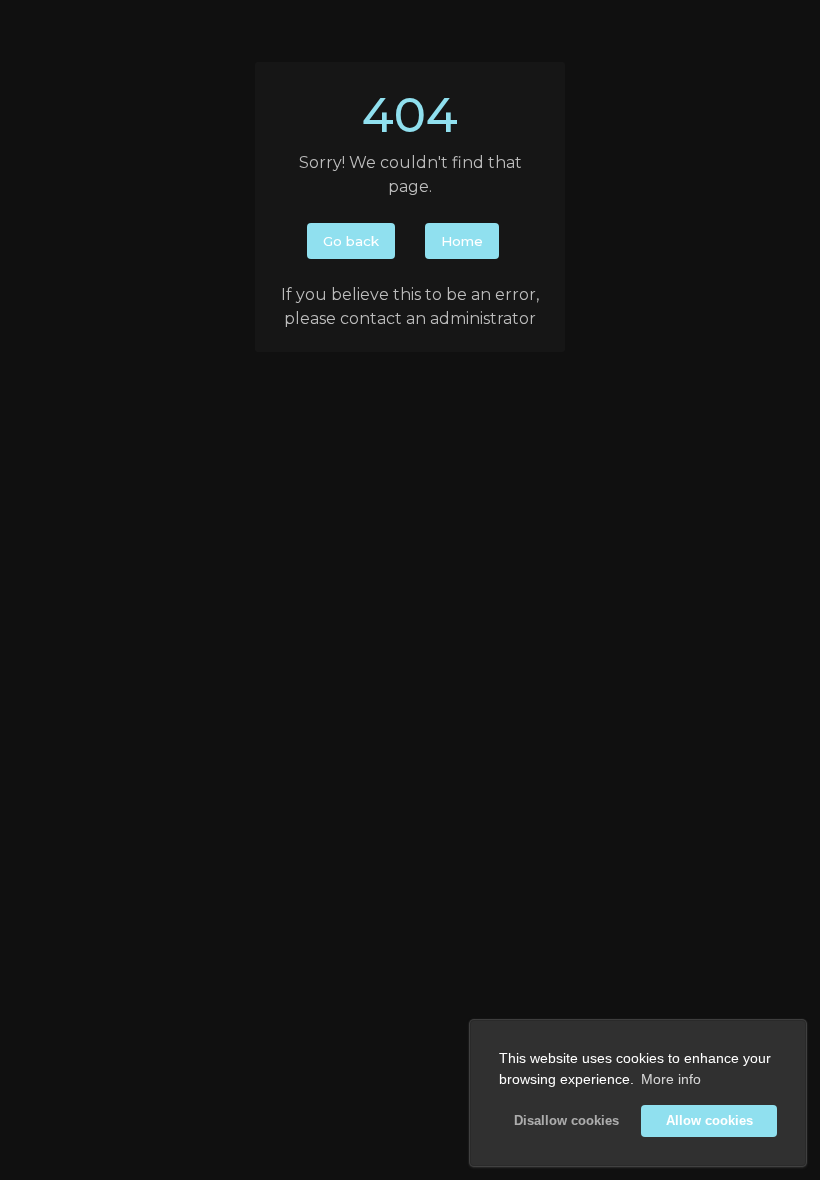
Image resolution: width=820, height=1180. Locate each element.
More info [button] (671, 1079)
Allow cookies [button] (709, 1121)
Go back (351, 241)
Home (462, 241)
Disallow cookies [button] (566, 1121)
